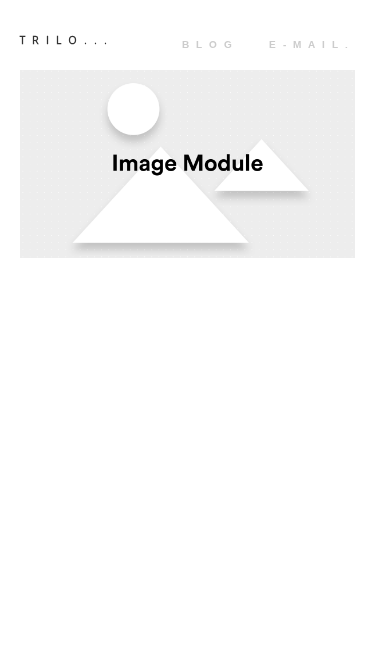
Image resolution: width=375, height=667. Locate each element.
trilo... (67, 40)
